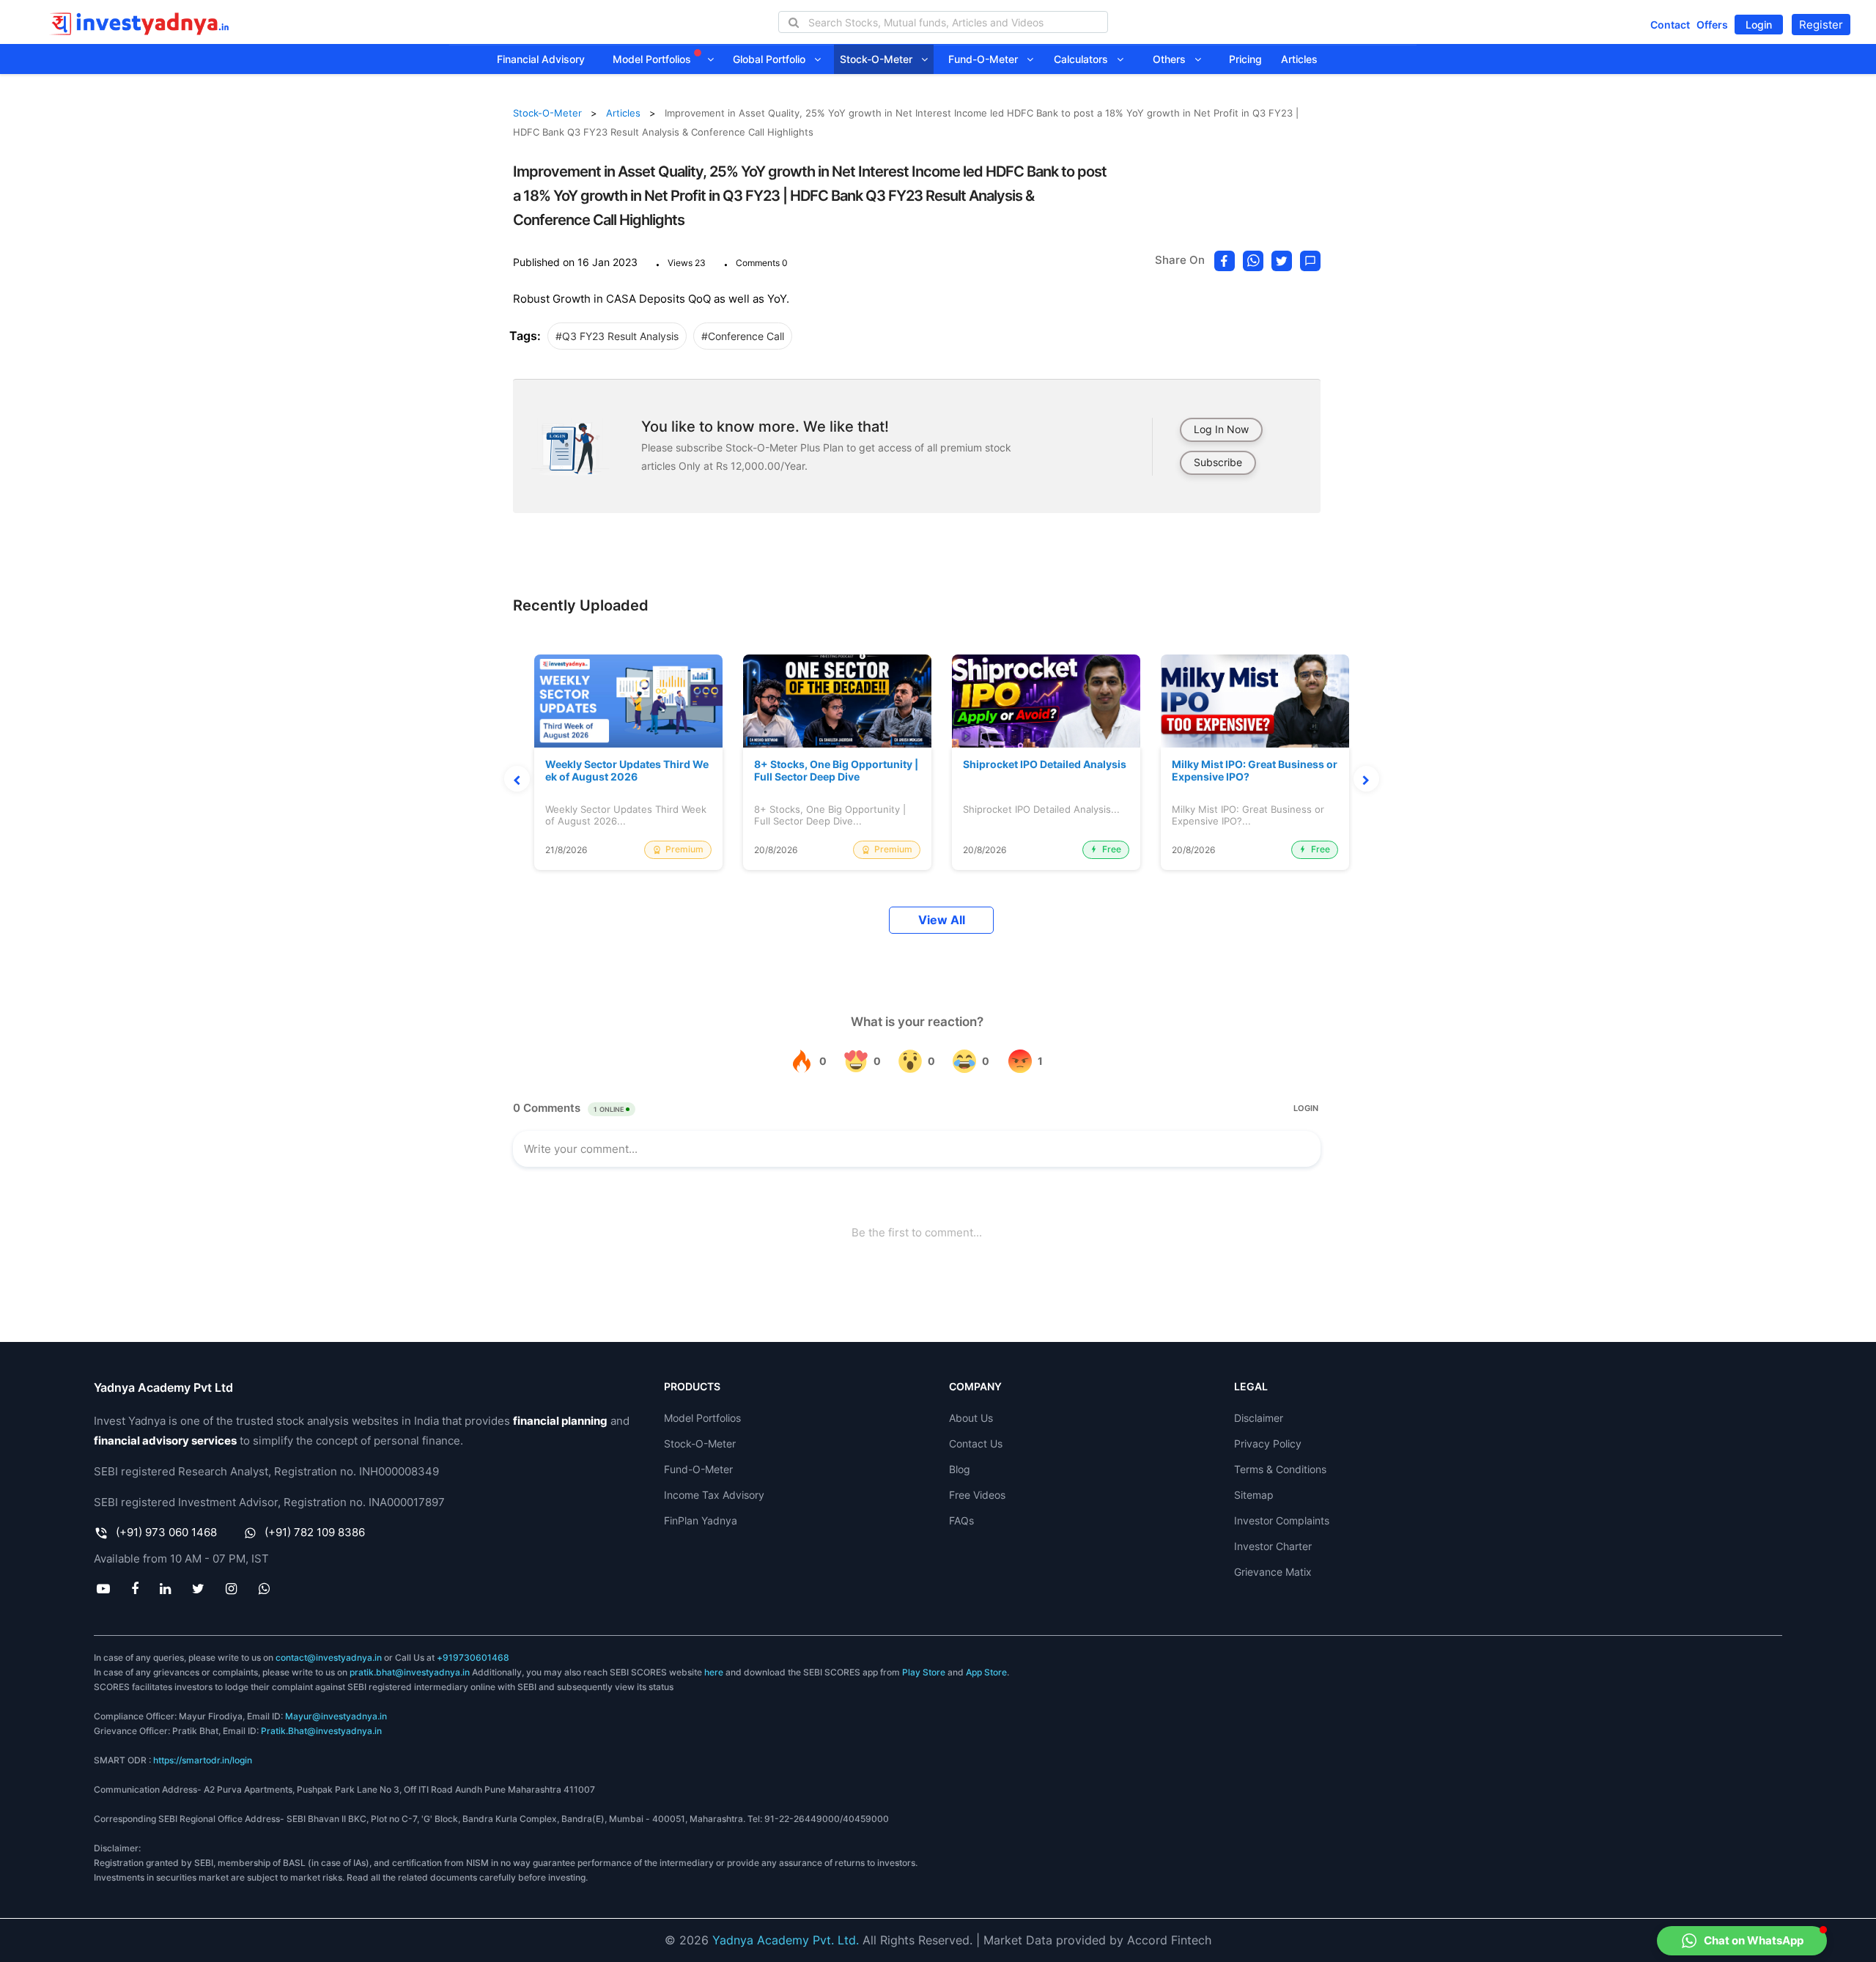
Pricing (1245, 59)
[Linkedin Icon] (165, 1588)
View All (942, 920)
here (714, 1672)
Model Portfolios (653, 59)
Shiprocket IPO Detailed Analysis (1045, 764)
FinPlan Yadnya (701, 1520)
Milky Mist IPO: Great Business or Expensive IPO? (1255, 771)
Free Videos (977, 1495)
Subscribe (1218, 462)
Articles (1299, 59)
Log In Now (1221, 429)
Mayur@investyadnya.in (336, 1716)
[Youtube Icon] (103, 1588)
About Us (971, 1418)
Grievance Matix (1273, 1572)
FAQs (961, 1520)
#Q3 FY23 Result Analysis (617, 336)
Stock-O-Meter (880, 59)
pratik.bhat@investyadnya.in (410, 1672)
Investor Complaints (1282, 1520)
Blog (960, 1469)
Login (1759, 25)
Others (1174, 59)
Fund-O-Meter (987, 59)
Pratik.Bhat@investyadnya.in (321, 1731)
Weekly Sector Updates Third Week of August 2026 (627, 771)
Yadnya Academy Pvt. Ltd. (786, 1940)
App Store (986, 1672)
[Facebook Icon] (134, 1588)
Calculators (1085, 59)
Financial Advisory (541, 59)
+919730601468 (473, 1657)
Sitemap (1254, 1495)
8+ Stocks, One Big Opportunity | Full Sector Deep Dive (836, 771)
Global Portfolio (773, 59)
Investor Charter (1273, 1546)
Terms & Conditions (1280, 1469)
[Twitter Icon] (199, 1588)
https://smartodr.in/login (203, 1760)
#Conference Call (743, 336)
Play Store (924, 1672)
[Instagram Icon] (232, 1588)
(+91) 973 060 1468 (166, 1532)
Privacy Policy (1268, 1443)
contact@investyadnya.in (329, 1657)
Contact (1670, 25)
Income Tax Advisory (714, 1495)
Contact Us (976, 1443)
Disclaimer (1259, 1418)
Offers (1712, 25)
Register (1821, 25)
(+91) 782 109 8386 (315, 1532)
